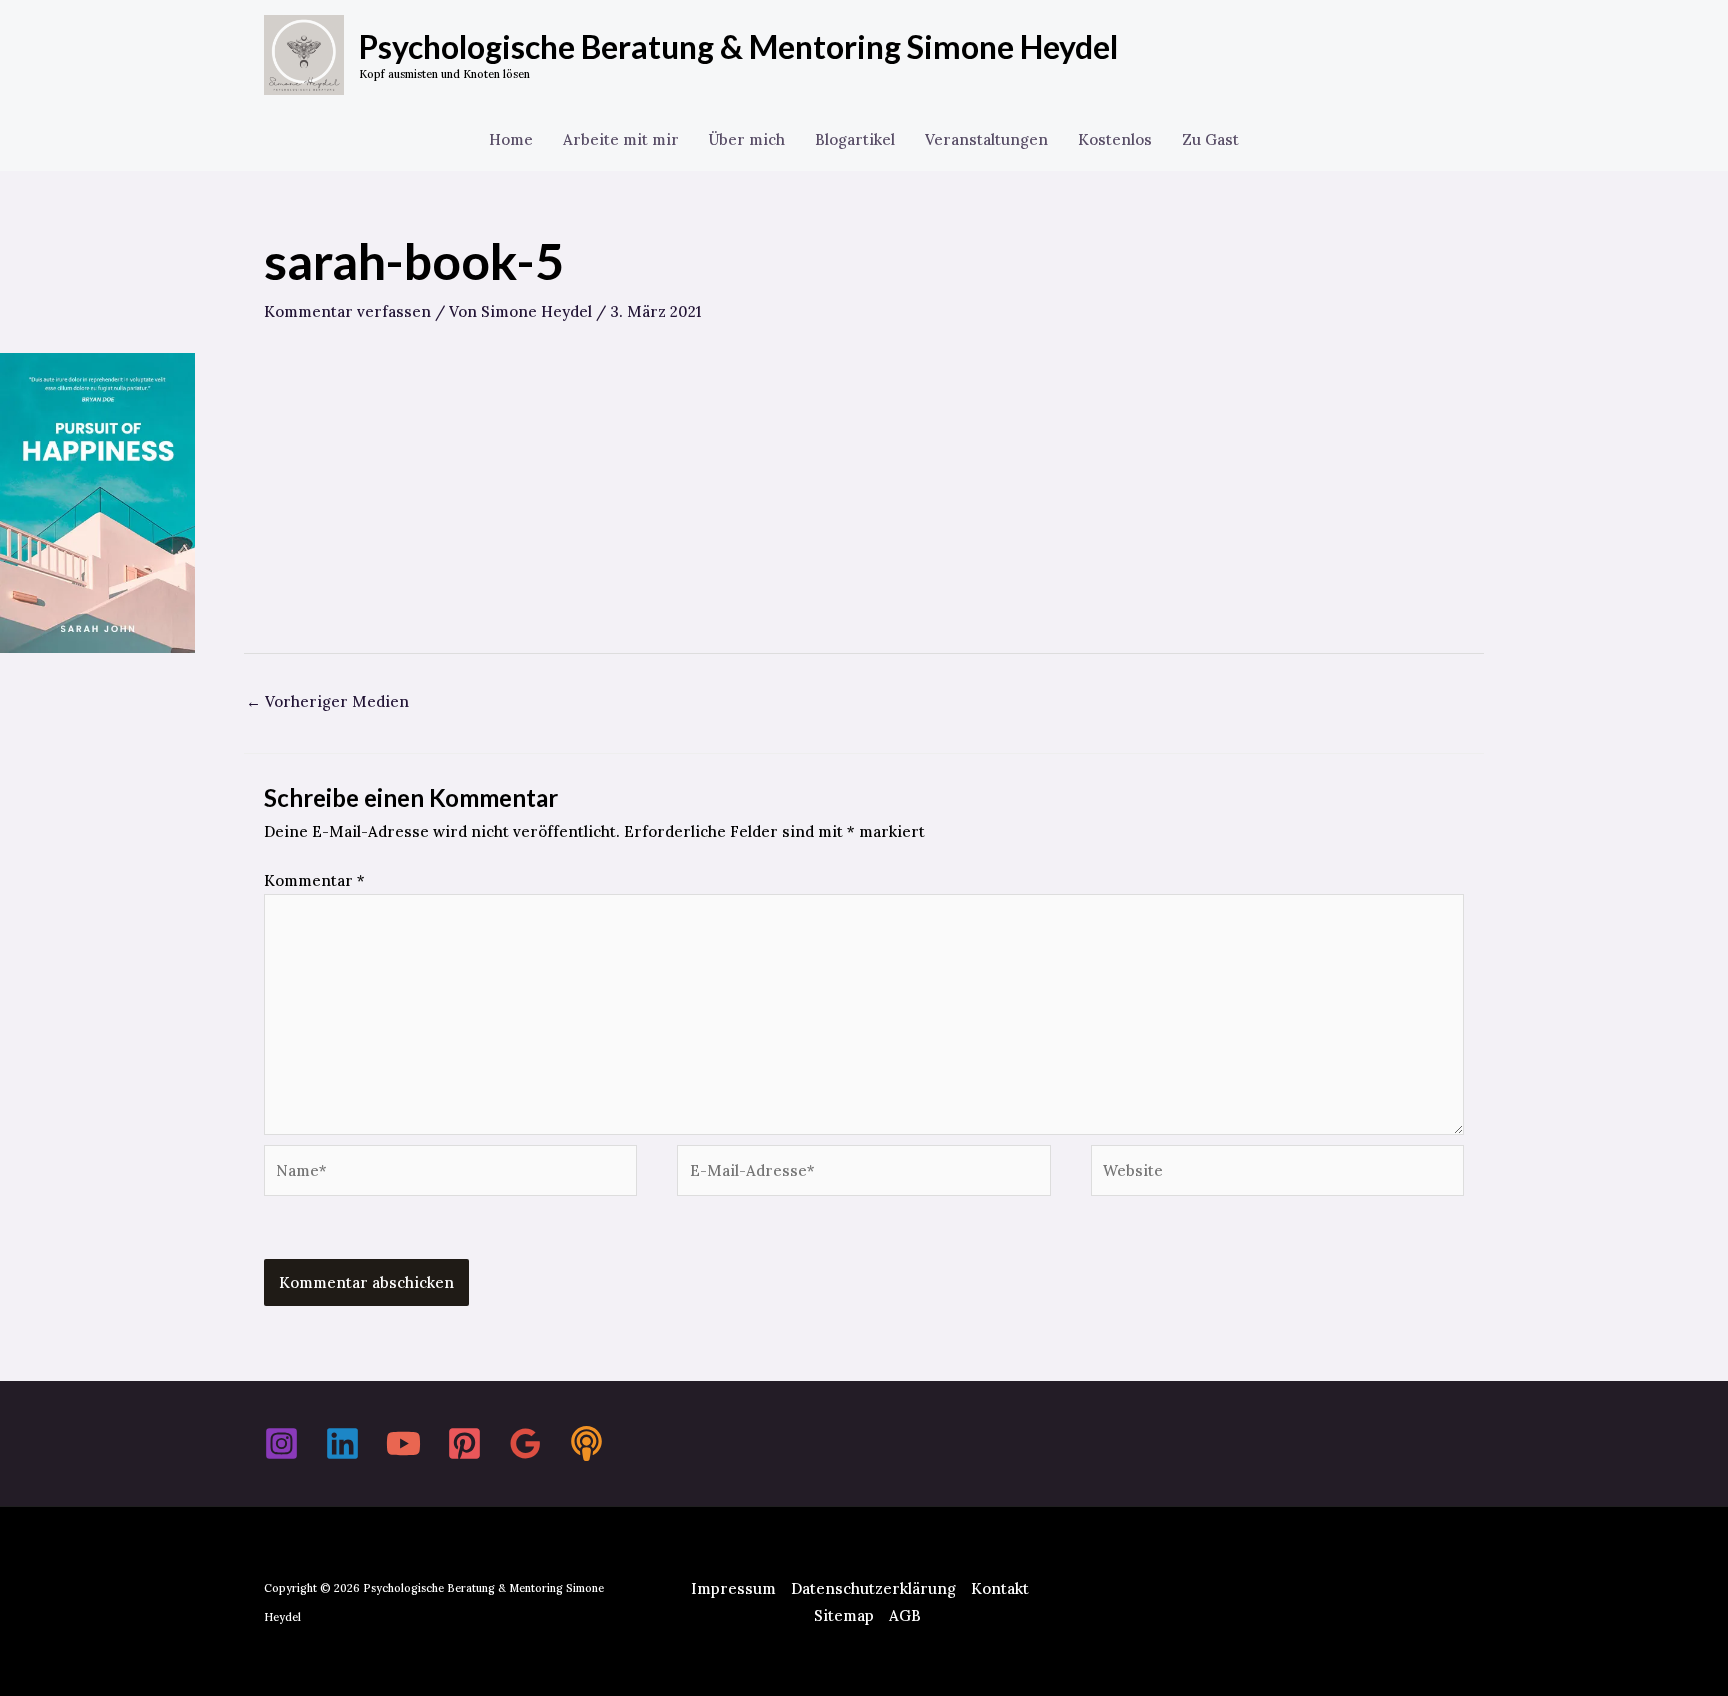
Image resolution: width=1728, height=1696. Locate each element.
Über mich (747, 139)
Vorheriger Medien (327, 701)
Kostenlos (1115, 139)
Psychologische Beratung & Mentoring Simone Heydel (738, 46)
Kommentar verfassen (347, 311)
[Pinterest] (464, 1443)
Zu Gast (1210, 139)
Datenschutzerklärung (873, 1588)
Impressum (733, 1588)
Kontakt (1000, 1588)
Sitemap (844, 1615)
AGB (905, 1615)
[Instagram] (281, 1443)
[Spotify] (586, 1443)
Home (511, 139)
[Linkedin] (342, 1443)
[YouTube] (403, 1443)
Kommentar (314, 880)
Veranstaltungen (986, 139)
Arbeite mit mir (621, 139)
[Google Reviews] (525, 1443)
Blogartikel (855, 139)
